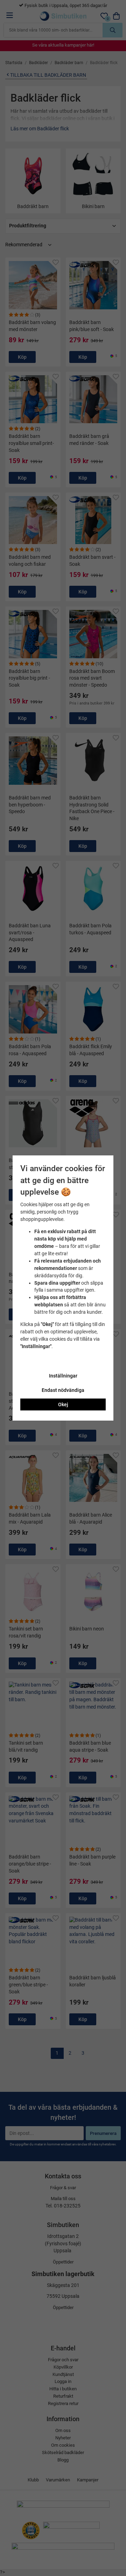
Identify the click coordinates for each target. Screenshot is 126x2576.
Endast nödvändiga (63, 1390)
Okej (63, 1404)
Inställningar (63, 1376)
